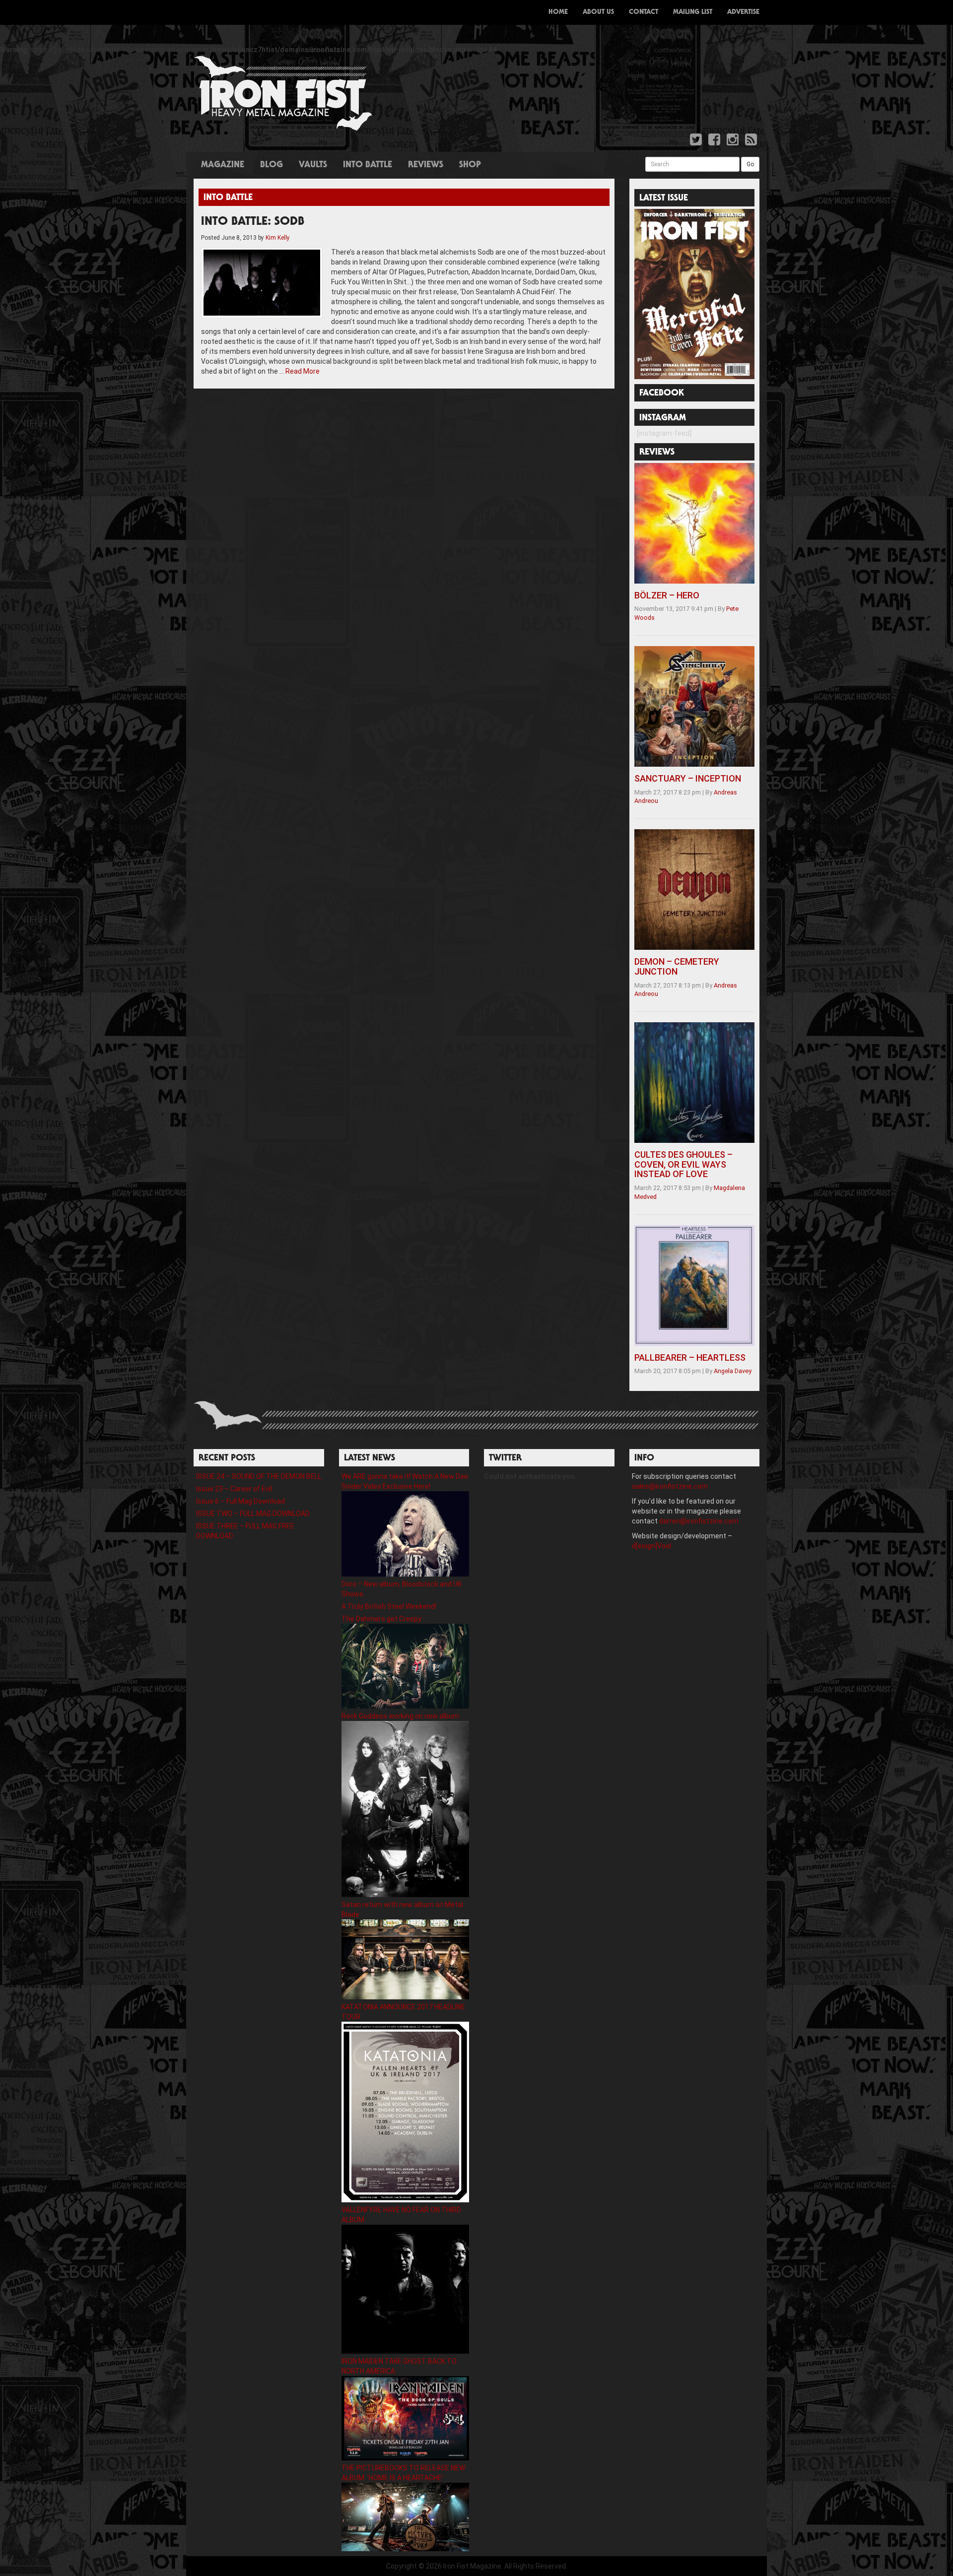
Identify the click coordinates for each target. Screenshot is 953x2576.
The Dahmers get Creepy (381, 1619)
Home (558, 12)
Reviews (426, 165)
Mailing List (693, 12)
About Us (598, 12)
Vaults (313, 165)
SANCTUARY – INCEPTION (688, 778)
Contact (644, 12)
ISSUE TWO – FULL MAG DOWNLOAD (253, 1514)
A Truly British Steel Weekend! (389, 1606)
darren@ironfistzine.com (699, 1521)
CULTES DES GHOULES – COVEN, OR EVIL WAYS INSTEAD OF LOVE (683, 1164)
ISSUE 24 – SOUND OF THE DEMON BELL (259, 1476)
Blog (272, 165)
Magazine (223, 165)
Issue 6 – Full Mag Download (240, 1501)
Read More (303, 371)
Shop (470, 165)
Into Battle (368, 165)
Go (750, 164)
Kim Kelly (278, 238)
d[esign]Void (651, 1546)
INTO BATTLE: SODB (253, 222)
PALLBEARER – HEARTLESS (690, 1357)
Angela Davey (733, 1371)
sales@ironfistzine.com (670, 1486)
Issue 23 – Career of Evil (234, 1489)
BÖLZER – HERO (667, 595)
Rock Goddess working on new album (400, 1716)
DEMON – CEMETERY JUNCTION (677, 966)
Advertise (743, 12)
